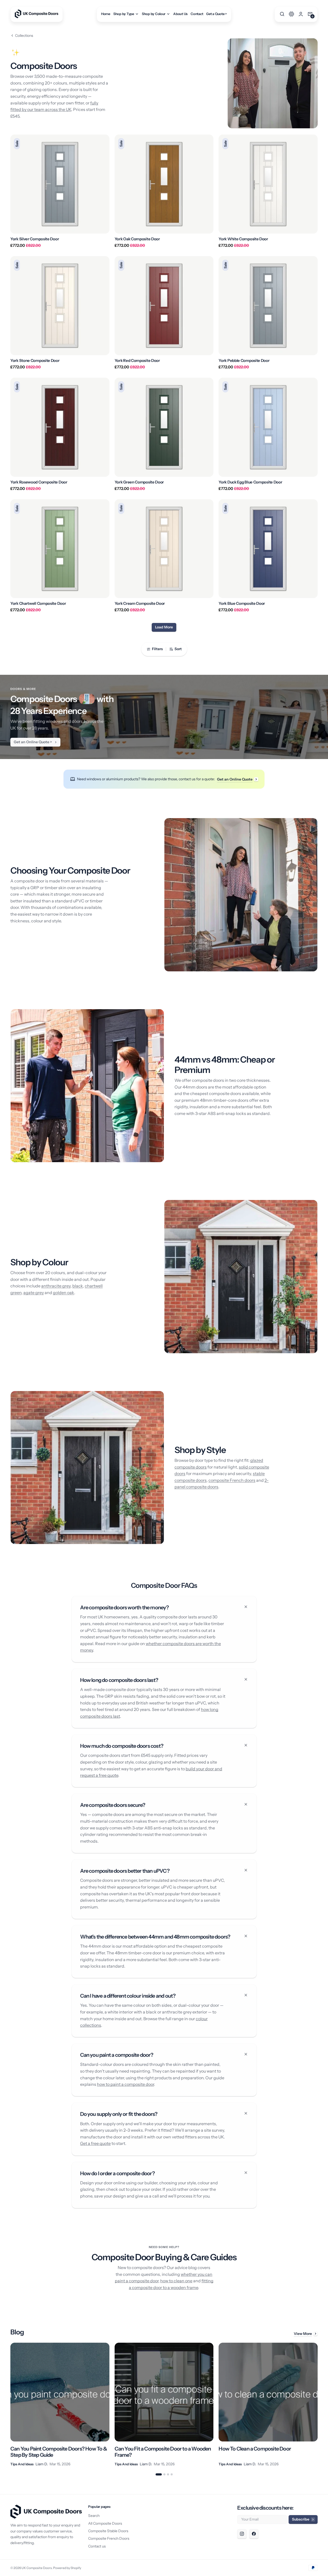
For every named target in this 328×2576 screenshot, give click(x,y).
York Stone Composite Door (35, 361)
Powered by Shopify (67, 2568)
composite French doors (232, 1480)
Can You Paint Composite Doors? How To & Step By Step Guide (59, 2452)
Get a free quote (95, 2143)
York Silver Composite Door (35, 239)
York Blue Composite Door (242, 603)
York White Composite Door (243, 239)
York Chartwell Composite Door (38, 603)
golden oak (64, 1293)
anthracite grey (56, 1286)
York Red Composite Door (137, 361)
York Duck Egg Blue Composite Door (250, 482)
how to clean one (176, 2281)
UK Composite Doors (37, 2568)
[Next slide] (318, 2405)
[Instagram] (242, 2534)
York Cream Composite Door (140, 603)
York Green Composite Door (139, 482)
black (78, 1286)
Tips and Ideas (22, 2464)
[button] (282, 14)
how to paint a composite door (125, 2084)
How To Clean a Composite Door (255, 2449)
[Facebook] (254, 2534)
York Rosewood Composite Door (39, 482)
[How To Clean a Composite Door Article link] (268, 2405)
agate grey (34, 1293)
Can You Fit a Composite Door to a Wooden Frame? (163, 2452)
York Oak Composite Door (137, 239)
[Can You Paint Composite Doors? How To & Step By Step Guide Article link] (60, 2405)
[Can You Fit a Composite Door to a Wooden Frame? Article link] (164, 2405)
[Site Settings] (291, 14)
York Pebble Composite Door (244, 361)
